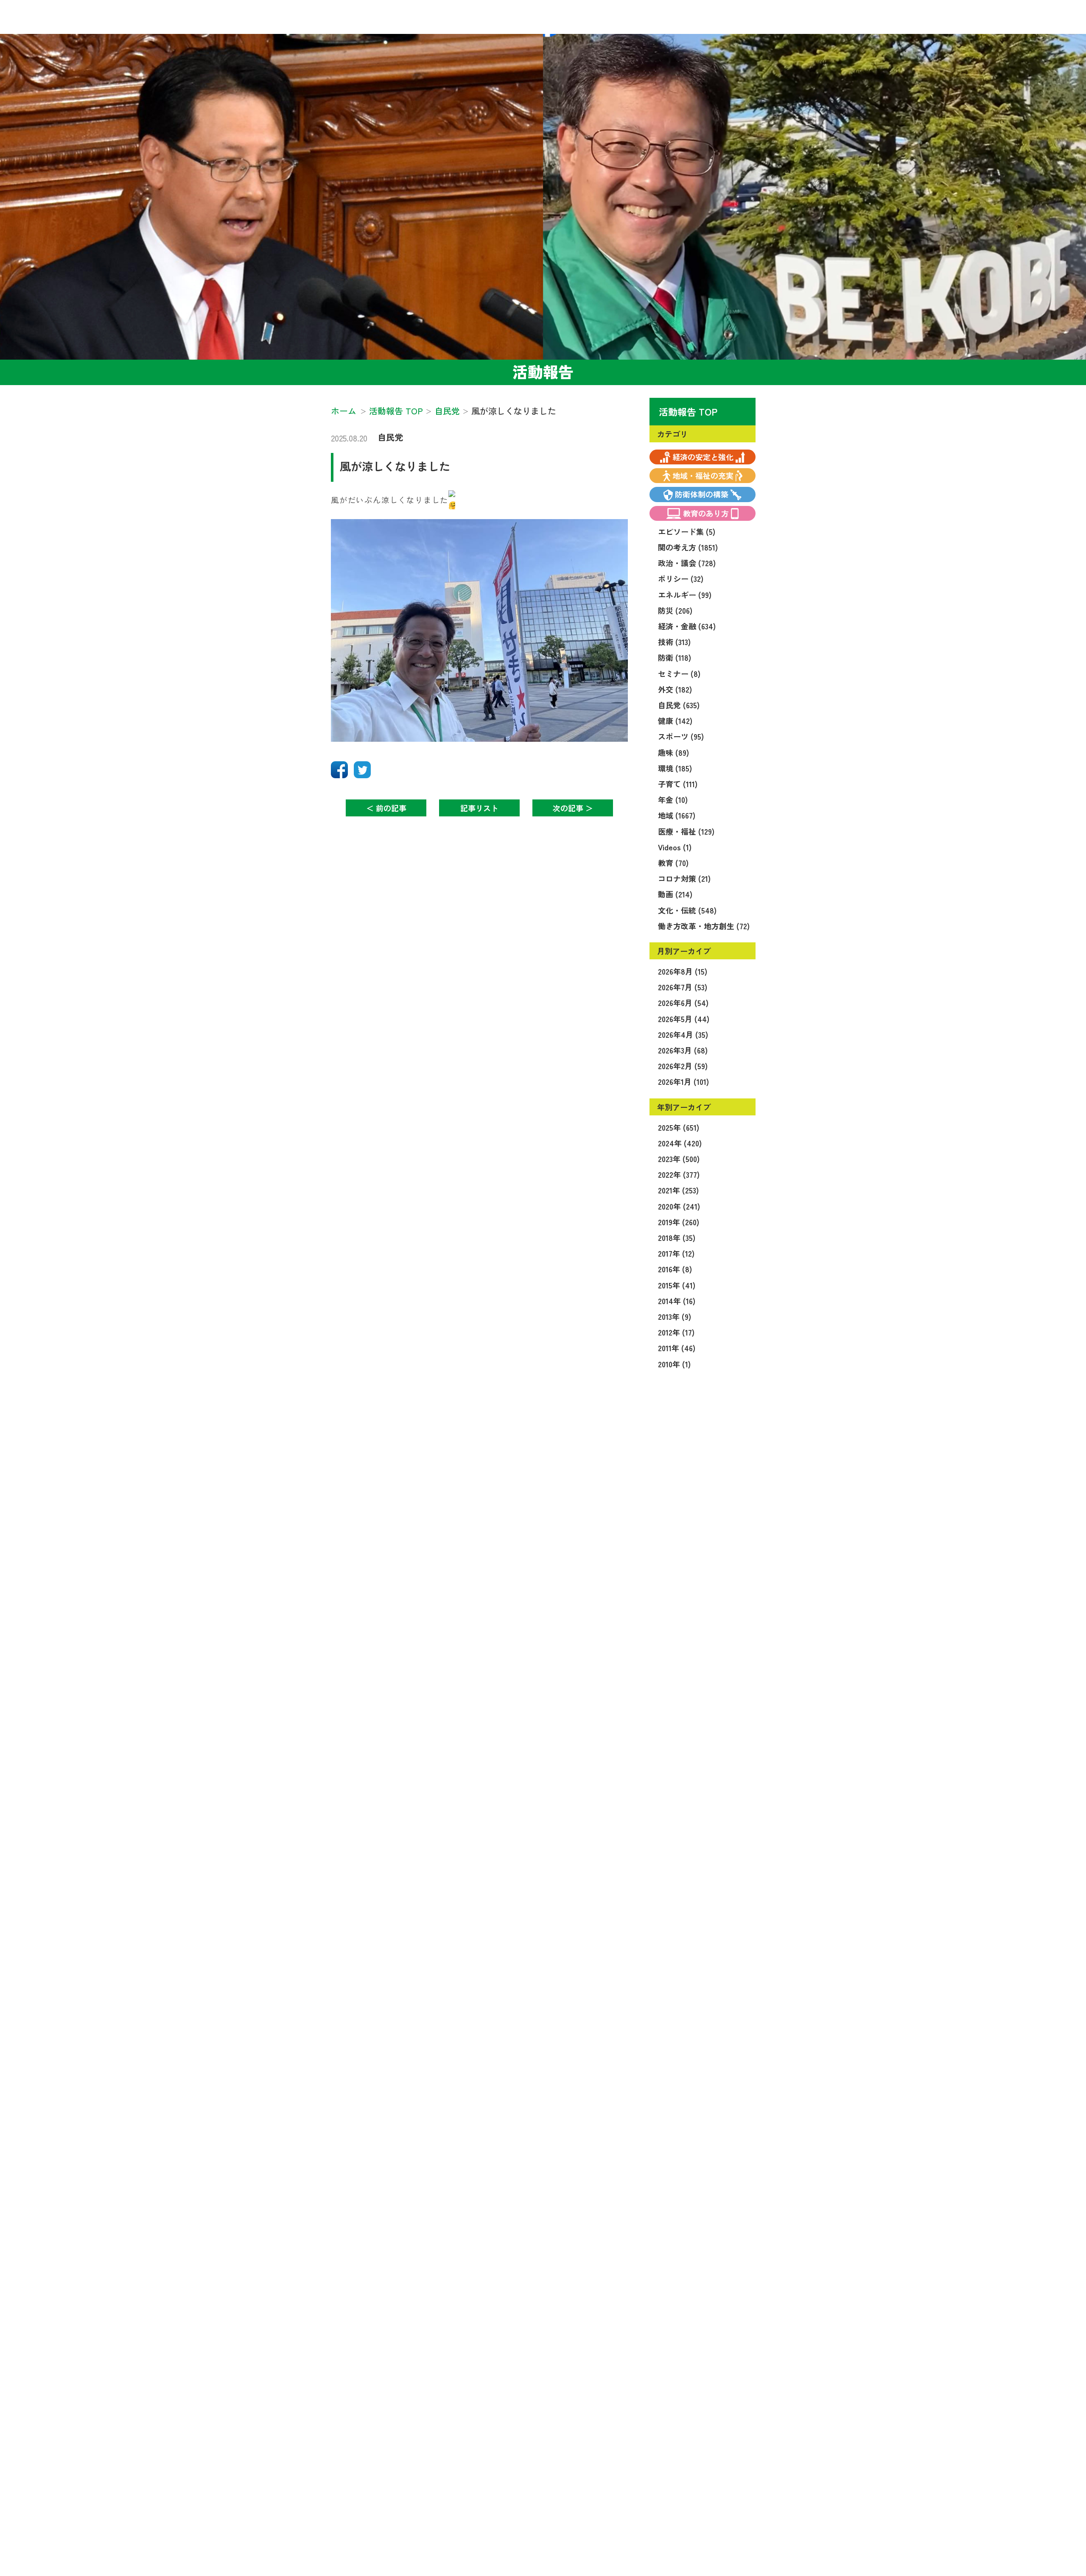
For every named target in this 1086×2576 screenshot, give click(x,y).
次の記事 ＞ (573, 808)
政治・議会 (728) (687, 563)
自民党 (390, 437)
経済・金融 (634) (687, 626)
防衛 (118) (675, 657)
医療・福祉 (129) (686, 831)
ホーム (344, 411)
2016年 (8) (675, 1269)
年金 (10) (673, 799)
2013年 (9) (675, 1316)
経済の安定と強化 (703, 457)
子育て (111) (678, 784)
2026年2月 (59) (683, 1066)
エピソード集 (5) (687, 531)
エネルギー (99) (685, 595)
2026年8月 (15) (683, 971)
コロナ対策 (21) (684, 878)
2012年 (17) (676, 1332)
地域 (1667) (677, 815)
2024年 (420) (680, 1143)
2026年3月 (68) (683, 1050)
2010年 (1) (674, 1364)
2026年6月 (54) (683, 1003)
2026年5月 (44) (684, 1019)
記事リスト (479, 808)
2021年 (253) (678, 1190)
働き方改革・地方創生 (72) (704, 926)
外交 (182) (675, 689)
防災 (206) (675, 610)
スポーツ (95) (681, 736)
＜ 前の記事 (386, 808)
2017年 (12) (676, 1253)
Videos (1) (675, 847)
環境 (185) (675, 768)
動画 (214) (675, 894)
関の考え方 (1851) (688, 547)
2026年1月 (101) (683, 1081)
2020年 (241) (679, 1206)
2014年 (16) (677, 1301)
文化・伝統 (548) (687, 910)
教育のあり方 (706, 513)
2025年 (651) (679, 1127)
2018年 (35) (677, 1238)
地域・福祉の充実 (703, 475)
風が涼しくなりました (395, 466)
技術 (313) (674, 642)
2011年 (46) (677, 1348)
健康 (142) (675, 721)
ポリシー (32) (681, 578)
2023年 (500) (679, 1159)
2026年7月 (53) (683, 987)
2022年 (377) (679, 1174)
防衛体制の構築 (702, 494)
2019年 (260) (679, 1222)
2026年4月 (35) (683, 1034)
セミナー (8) (679, 673)
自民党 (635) (679, 705)
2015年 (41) (677, 1285)
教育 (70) (673, 863)
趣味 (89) (673, 752)
